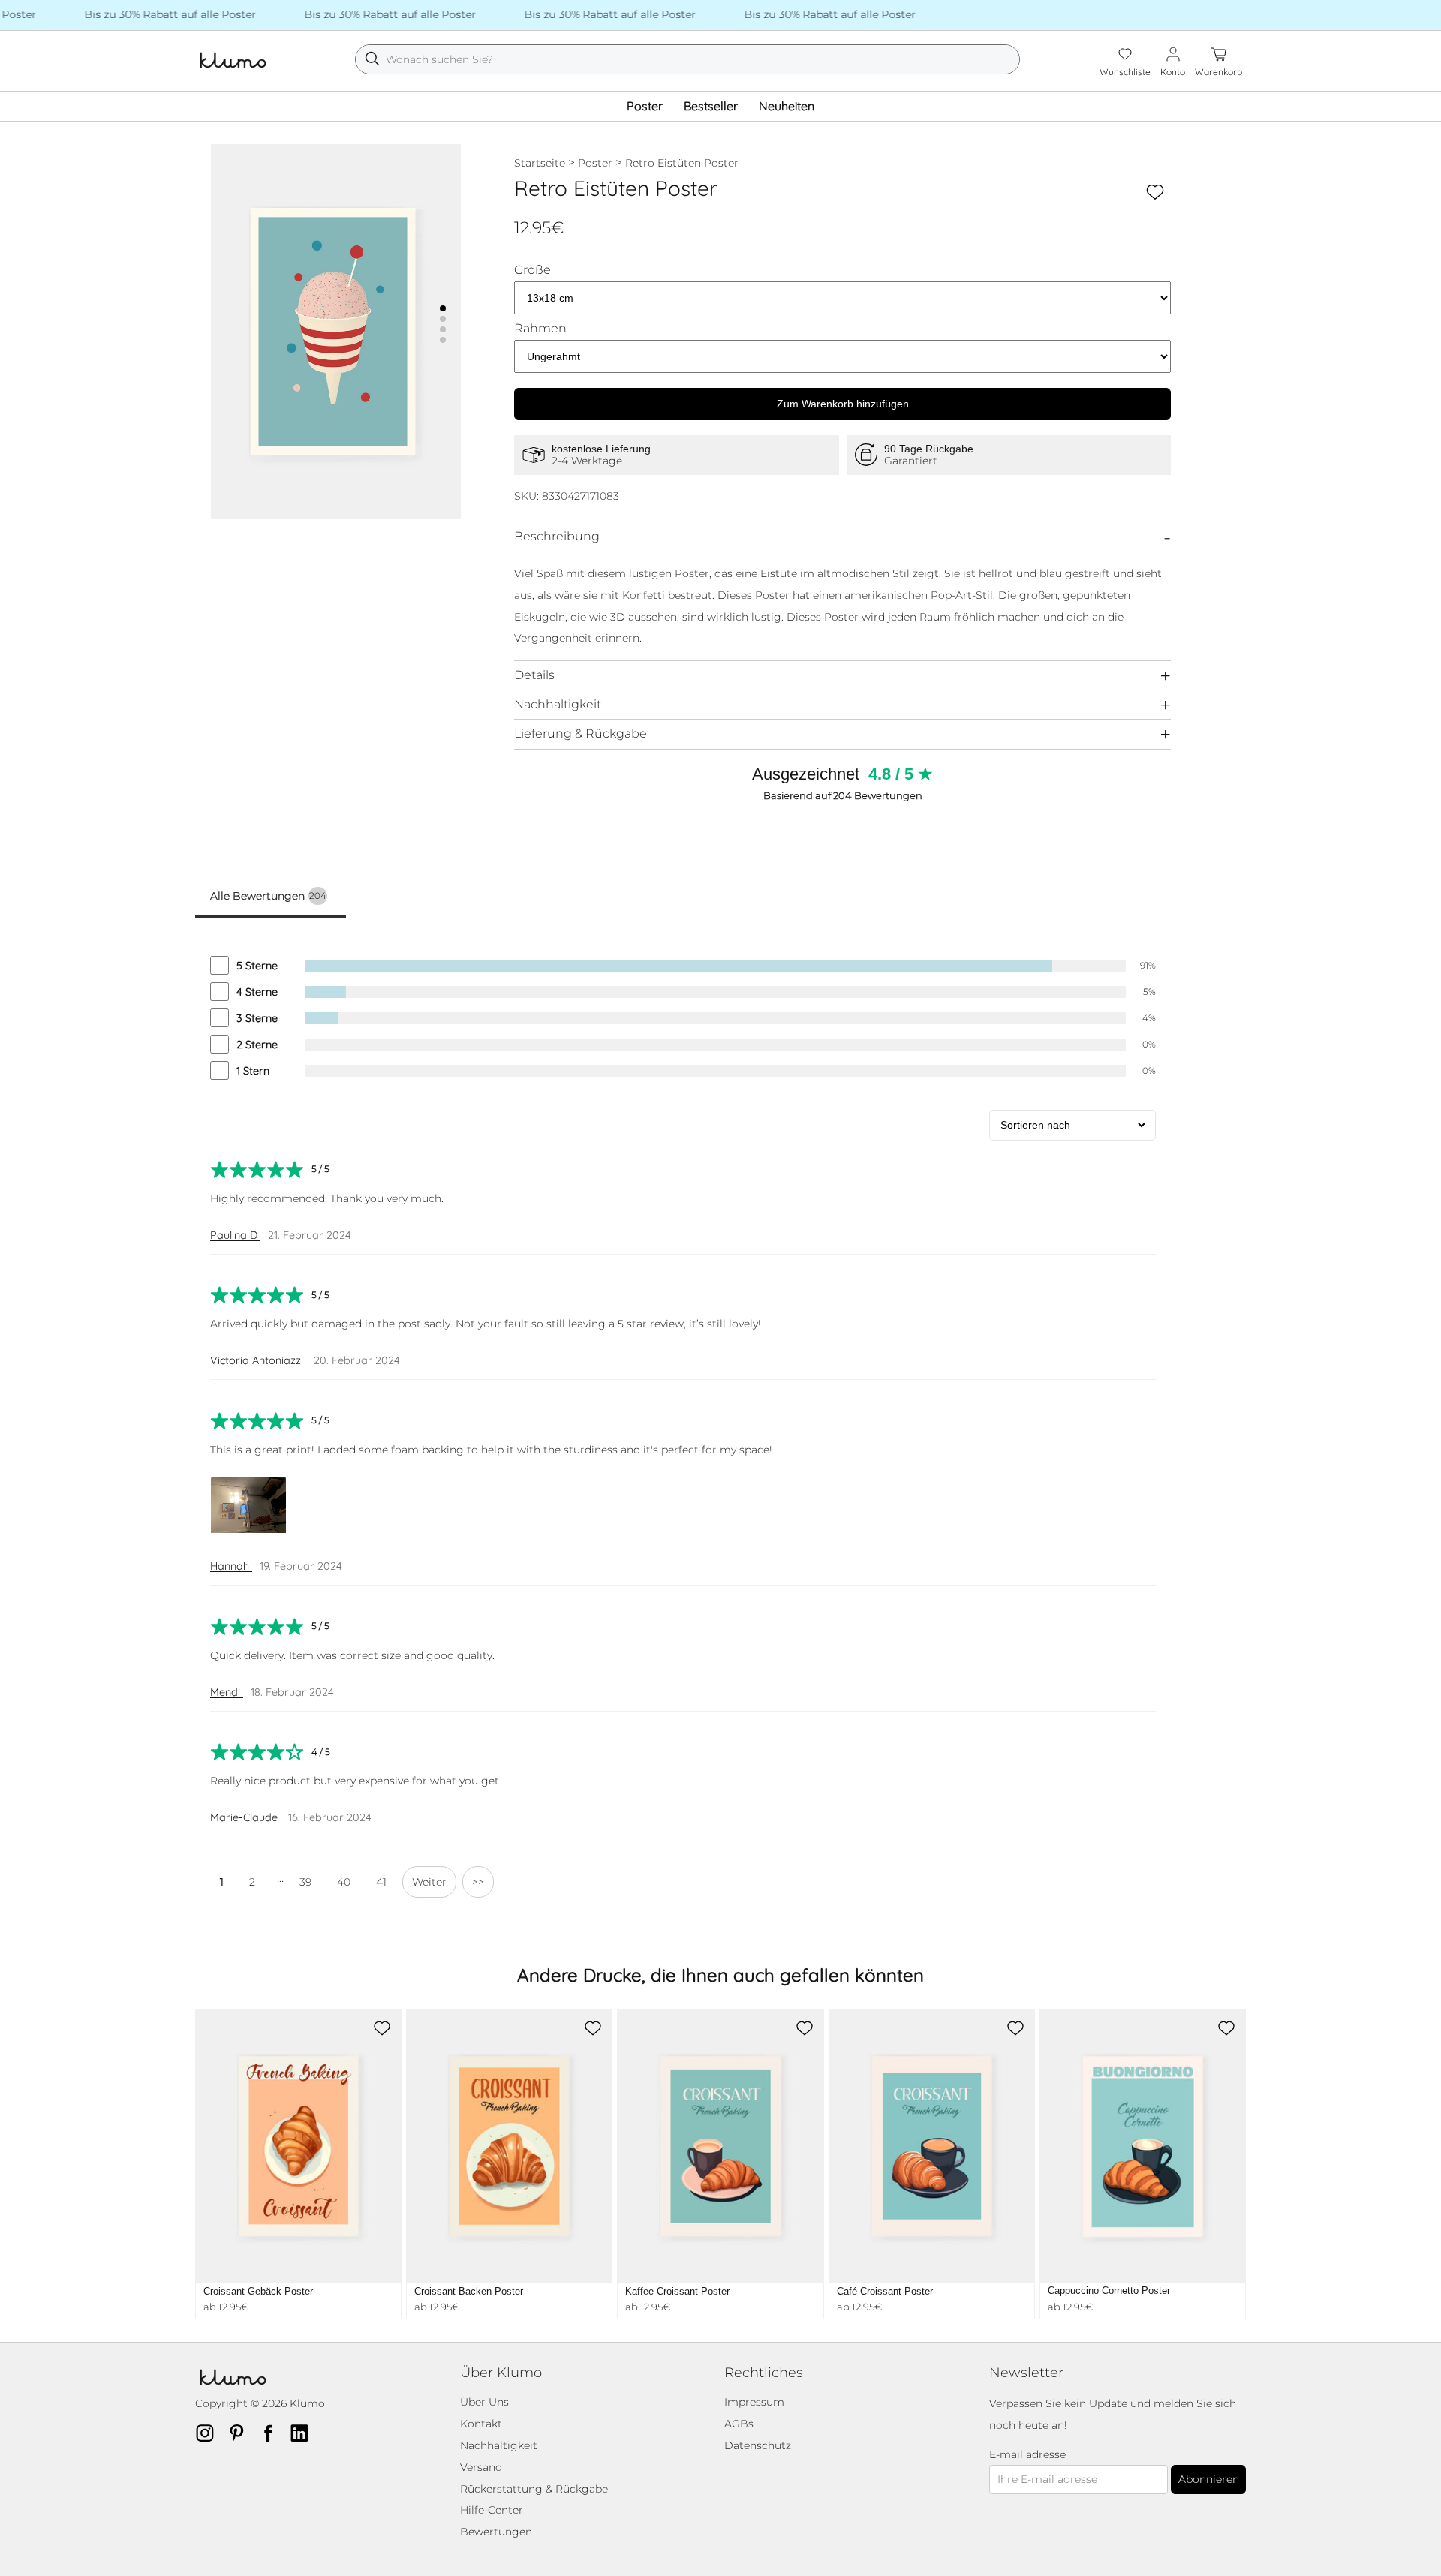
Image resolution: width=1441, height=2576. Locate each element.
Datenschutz (758, 2445)
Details (534, 675)
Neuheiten (787, 106)
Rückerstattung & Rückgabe (534, 2489)
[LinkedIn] (304, 2433)
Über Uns (484, 2402)
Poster (645, 106)
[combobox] (687, 59)
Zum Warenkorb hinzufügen (843, 404)
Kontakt (481, 2424)
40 (344, 1882)
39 (305, 1882)
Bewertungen (496, 2532)
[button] (443, 308)
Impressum (754, 2402)
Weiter (429, 1882)
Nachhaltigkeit (558, 704)
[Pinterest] (241, 2433)
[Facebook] (272, 2433)
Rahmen (540, 329)
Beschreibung (557, 536)
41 (381, 1882)
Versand (481, 2467)
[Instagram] (209, 2433)
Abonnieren (1209, 2479)
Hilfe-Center (492, 2510)
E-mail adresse (1027, 2455)
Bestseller (711, 106)
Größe (532, 270)
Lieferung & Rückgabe (581, 733)
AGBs (739, 2424)
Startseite (540, 163)
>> (478, 1882)
